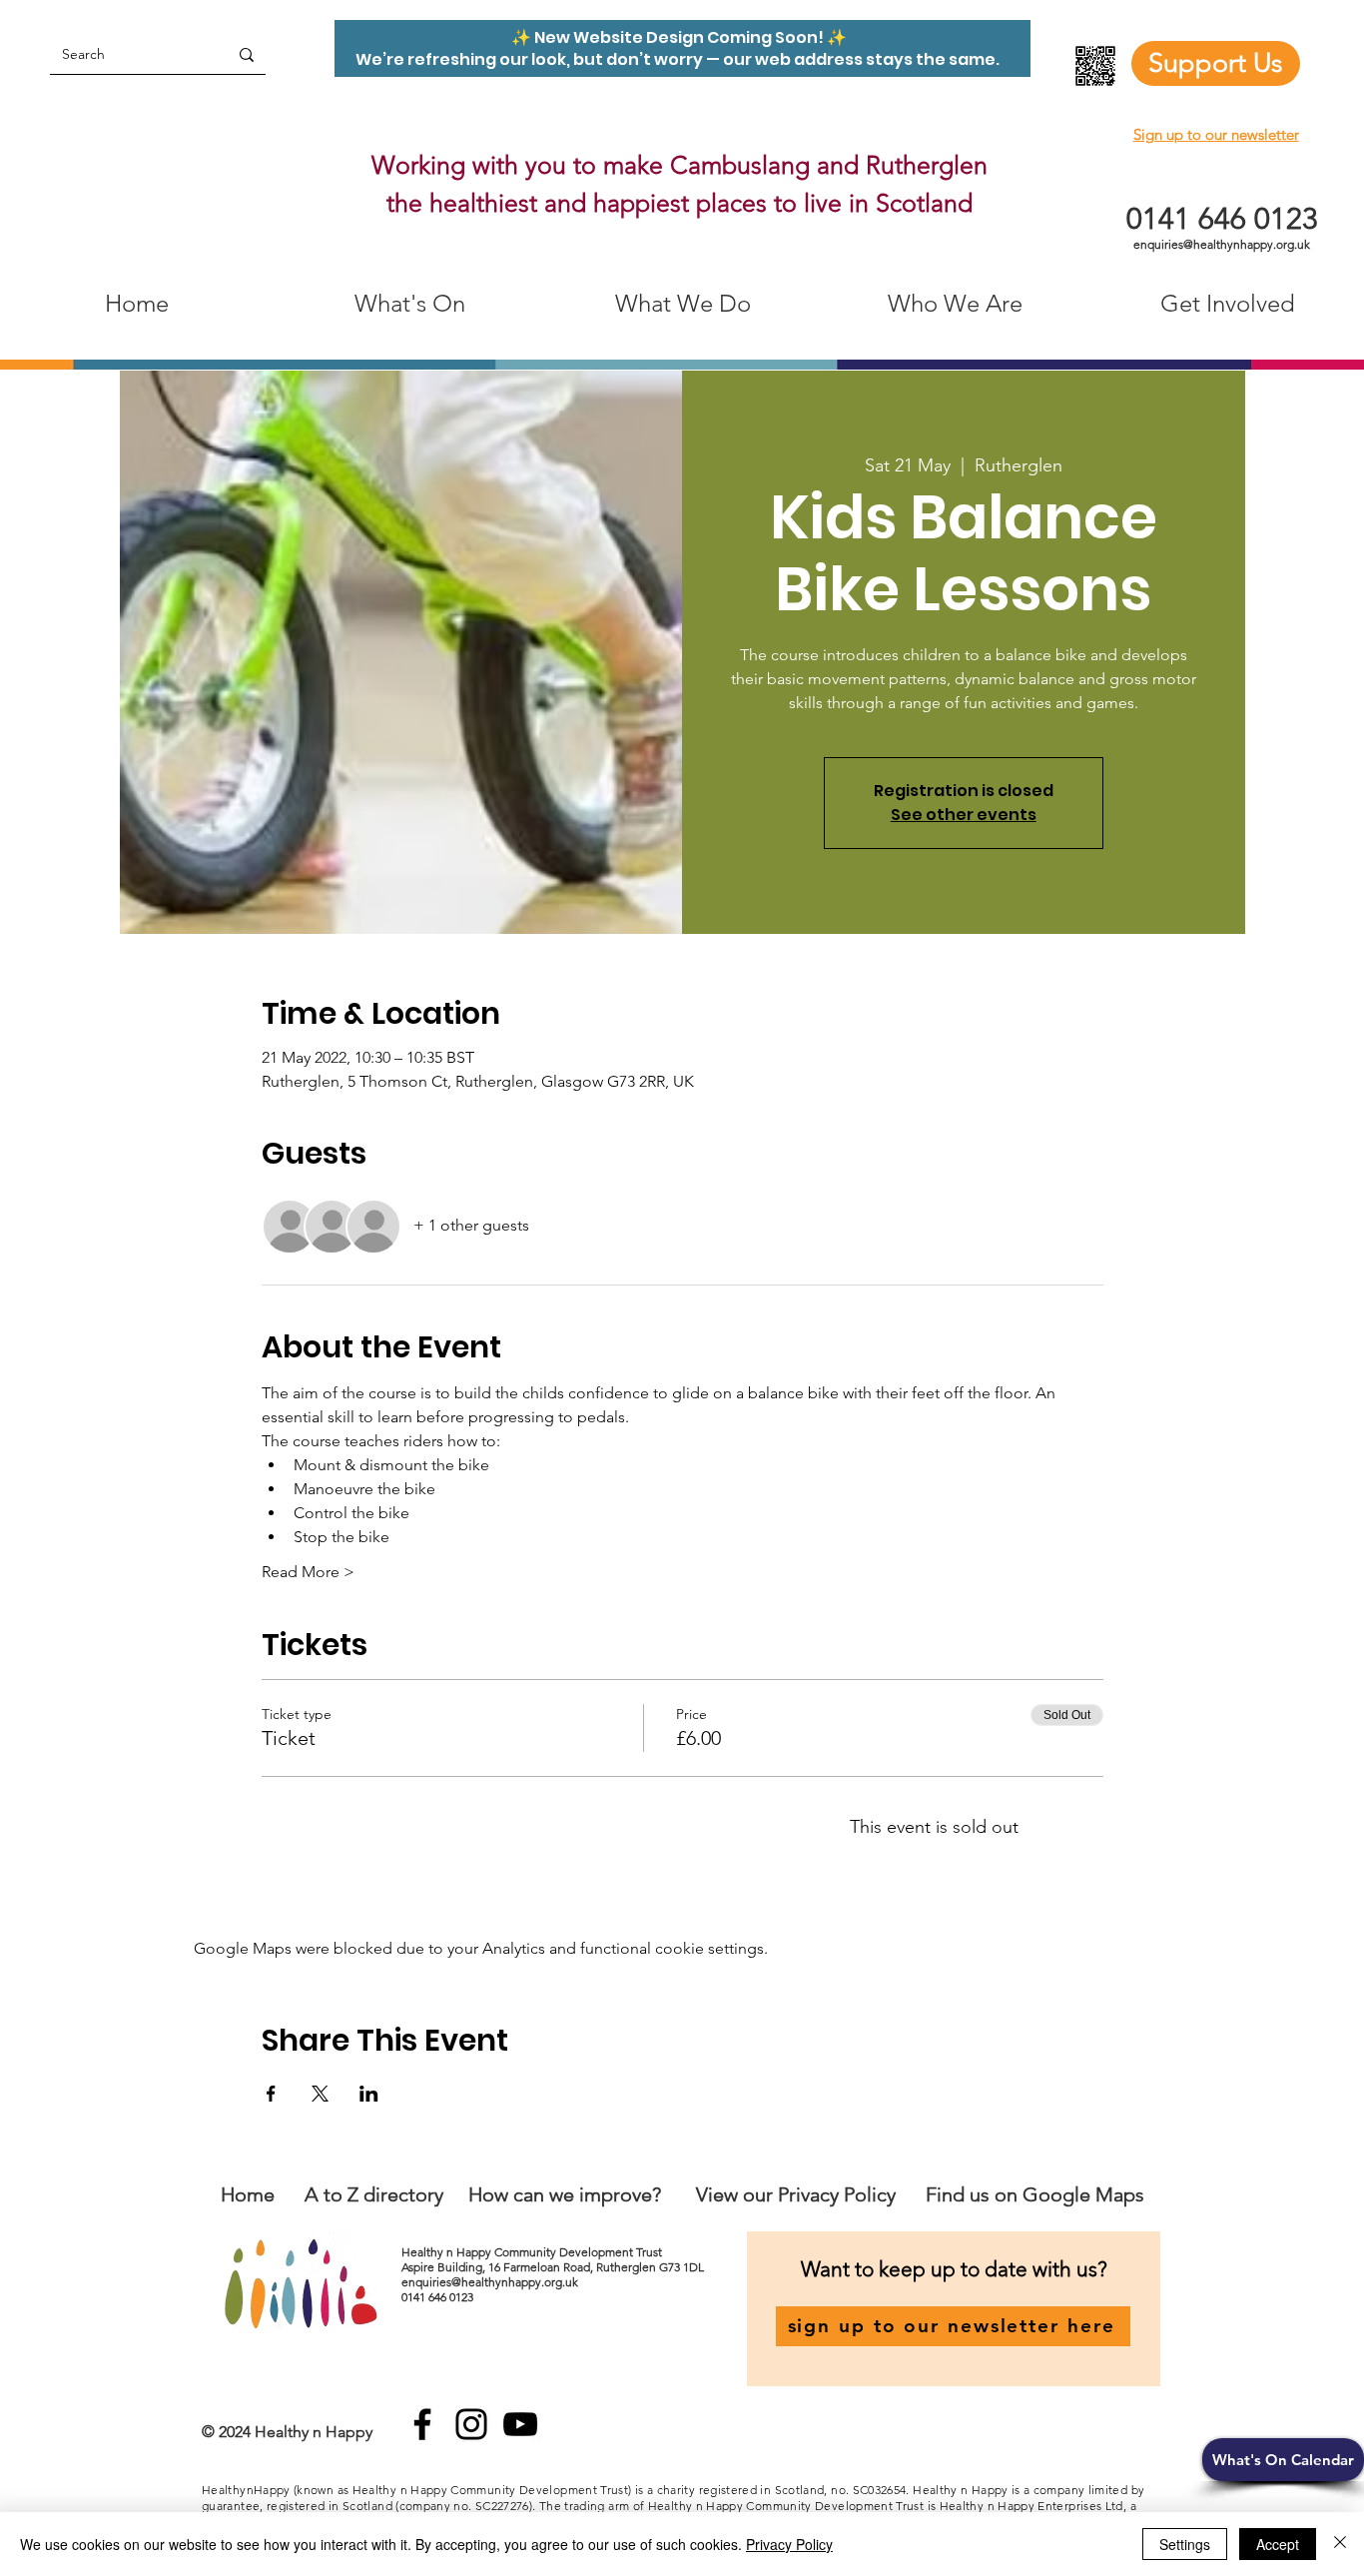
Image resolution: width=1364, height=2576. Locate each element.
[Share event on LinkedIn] (369, 2094)
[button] (1283, 2460)
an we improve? (592, 2194)
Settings (1185, 2544)
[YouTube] (520, 2424)
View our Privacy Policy (798, 2194)
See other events (964, 815)
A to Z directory (374, 2194)
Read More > (308, 1572)
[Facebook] (422, 2424)
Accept (1278, 2544)
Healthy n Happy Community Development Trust (533, 2252)
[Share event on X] (320, 2094)
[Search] (247, 54)
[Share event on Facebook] (271, 2094)
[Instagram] (471, 2424)
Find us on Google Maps (1035, 2194)
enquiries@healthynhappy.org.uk (1222, 244)
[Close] (1340, 2544)
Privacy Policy (789, 2544)
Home (248, 2194)
